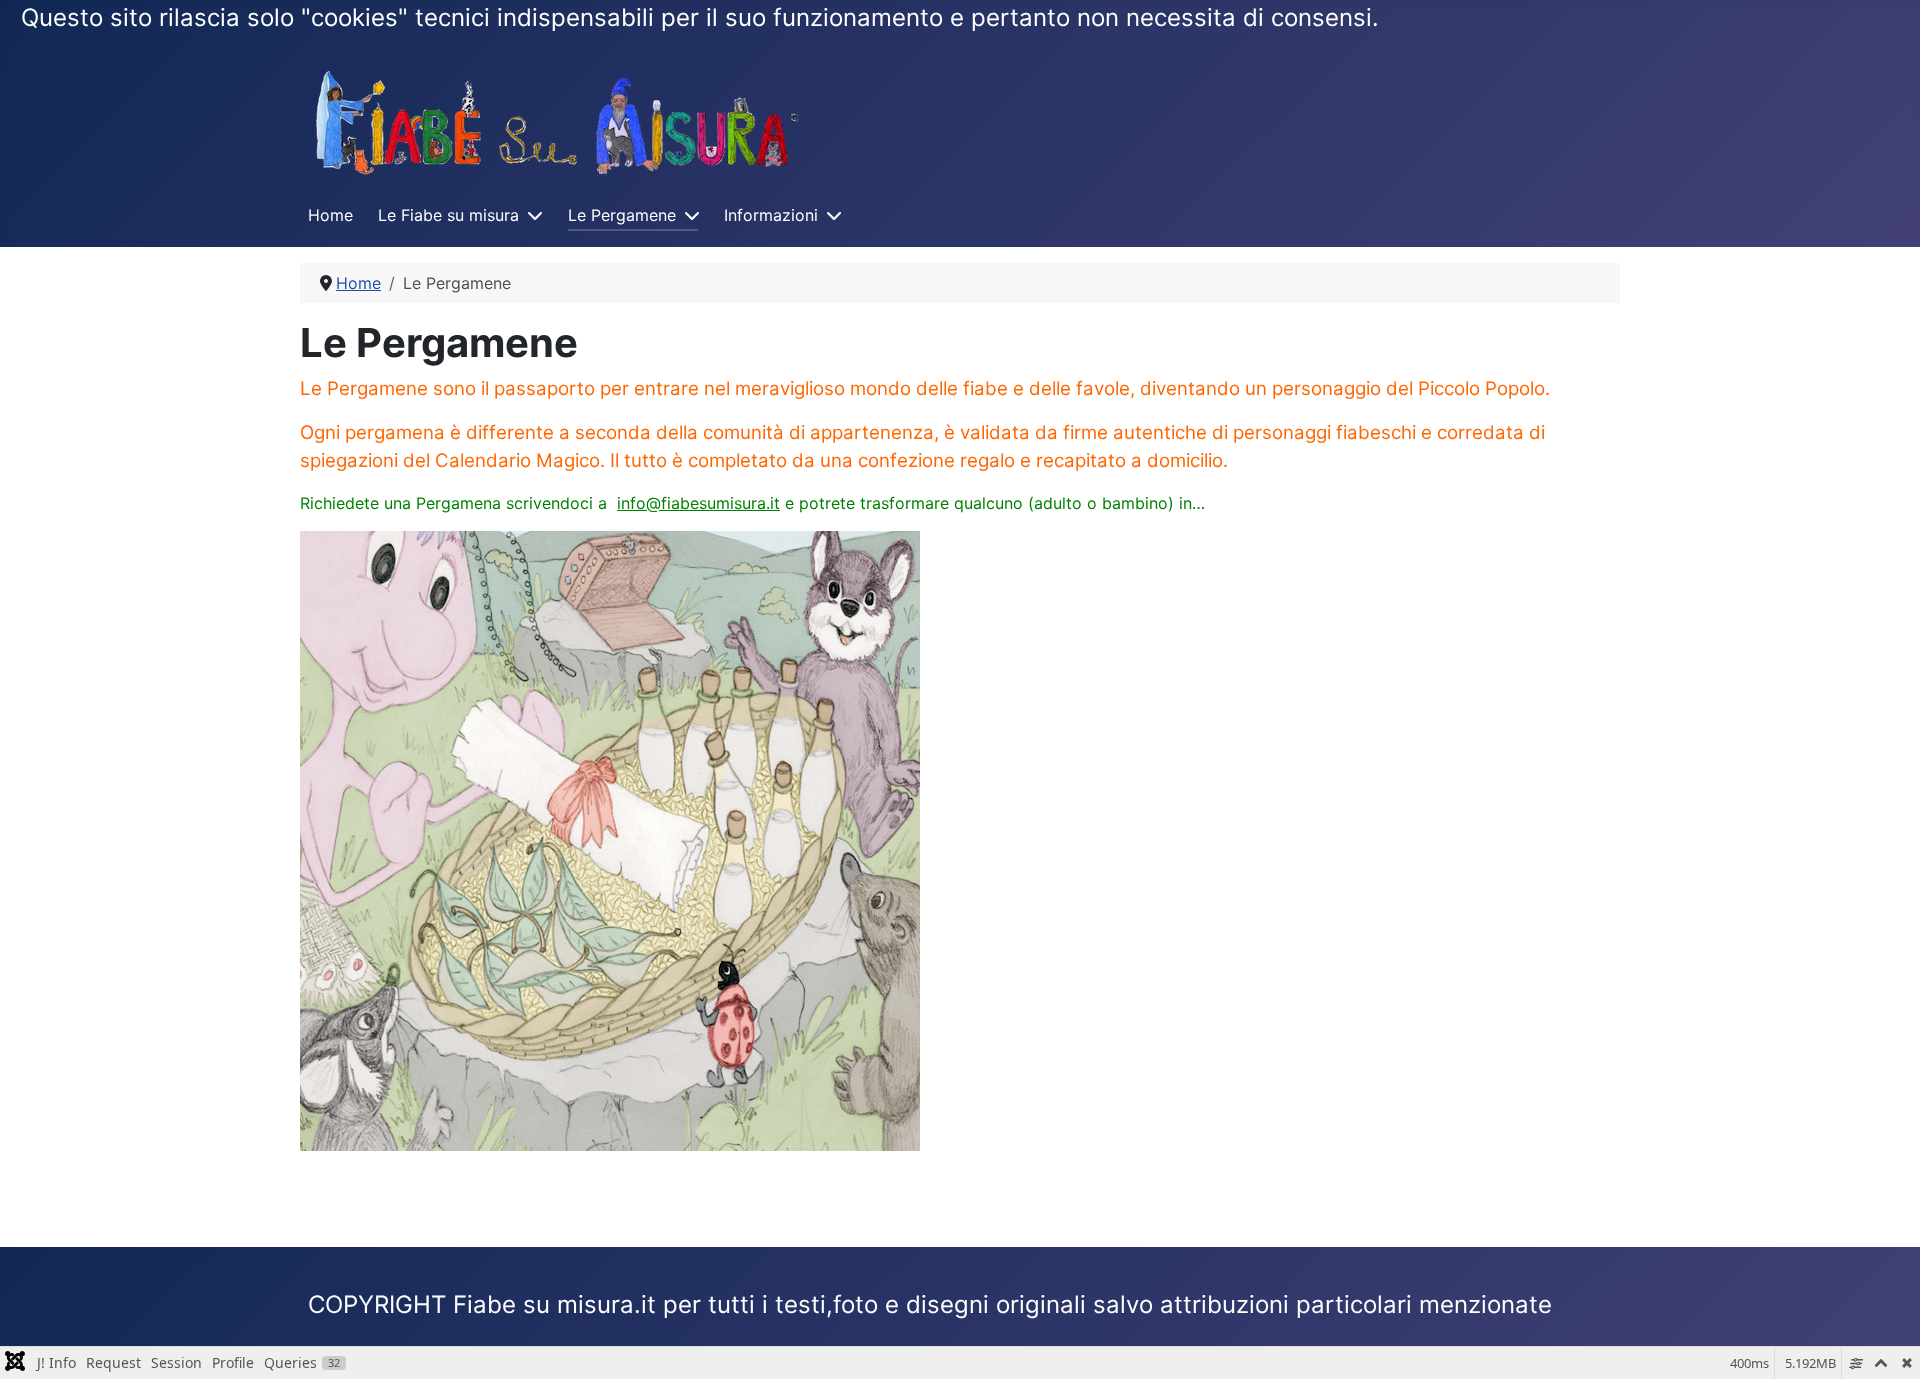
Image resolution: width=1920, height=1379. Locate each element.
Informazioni (771, 215)
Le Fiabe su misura (448, 215)
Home (330, 215)
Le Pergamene (622, 215)
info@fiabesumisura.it (698, 503)
